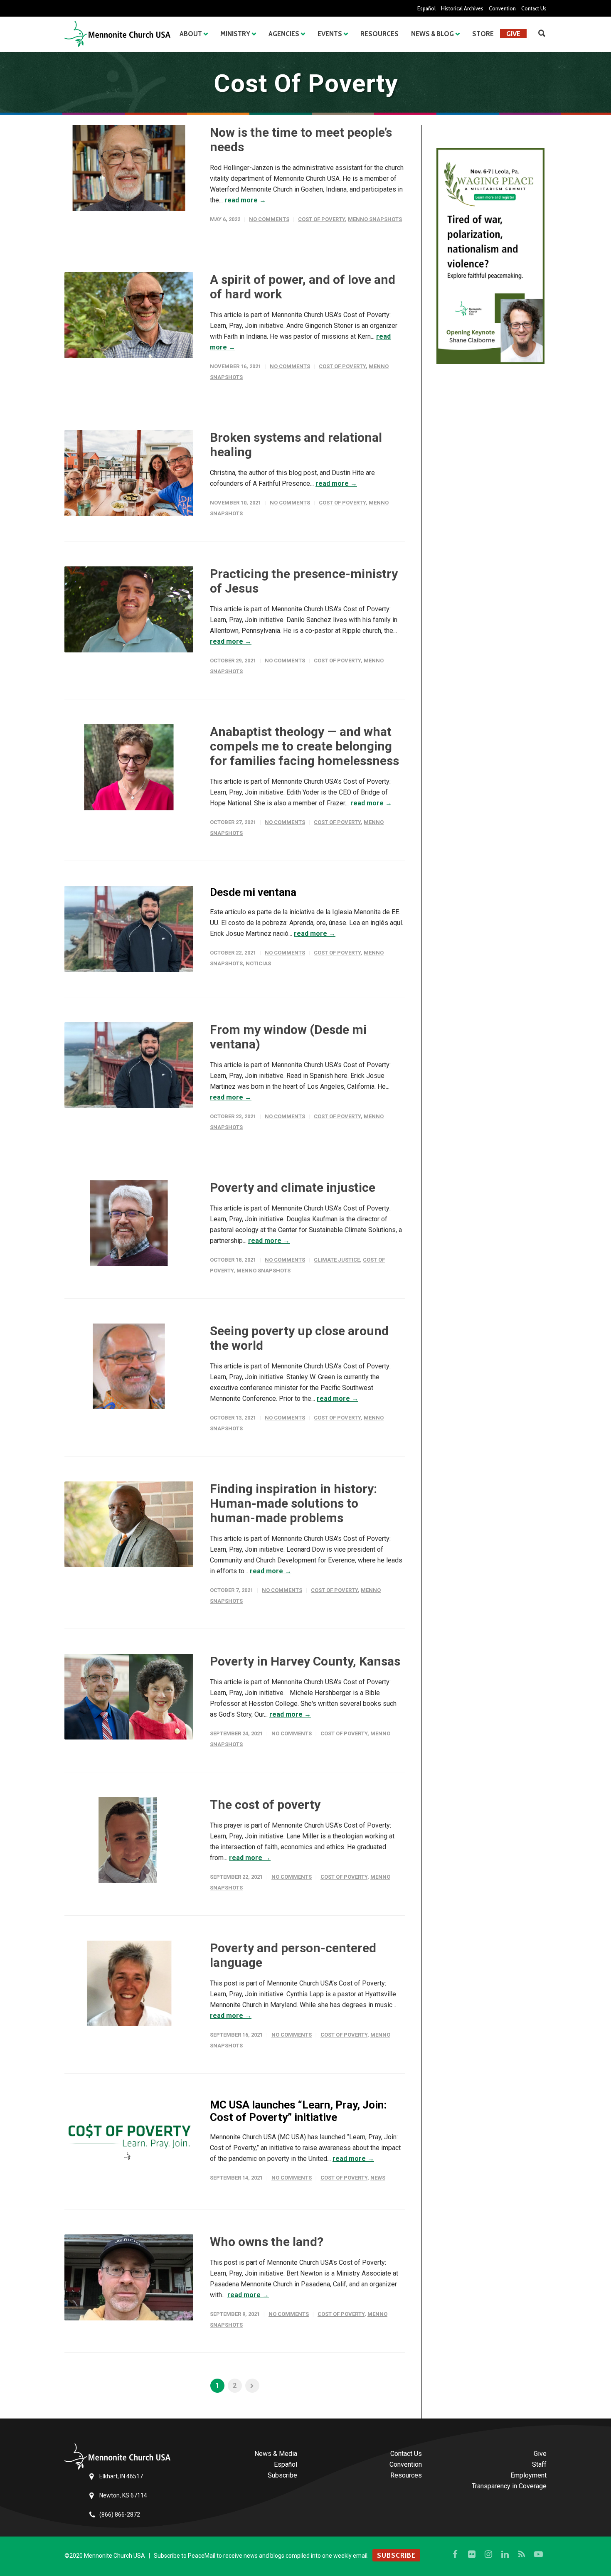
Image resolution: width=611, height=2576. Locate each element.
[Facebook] (455, 2554)
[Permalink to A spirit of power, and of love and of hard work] (129, 315)
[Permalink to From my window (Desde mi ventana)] (129, 1065)
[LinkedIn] (505, 2554)
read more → (245, 200)
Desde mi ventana (253, 892)
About (191, 34)
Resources (379, 34)
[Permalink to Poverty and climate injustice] (129, 1223)
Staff (539, 2464)
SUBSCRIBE (396, 2555)
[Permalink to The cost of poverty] (129, 1840)
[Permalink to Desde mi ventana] (129, 929)
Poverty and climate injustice (293, 1187)
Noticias (258, 963)
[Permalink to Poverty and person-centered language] (129, 1984)
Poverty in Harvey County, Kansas (305, 1661)
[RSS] (522, 2554)
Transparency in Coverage (509, 2486)
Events (330, 34)
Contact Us (534, 8)
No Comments (269, 219)
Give (513, 34)
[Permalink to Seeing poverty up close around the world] (129, 1367)
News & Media (276, 2454)
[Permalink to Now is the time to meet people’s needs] (129, 168)
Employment (528, 2475)
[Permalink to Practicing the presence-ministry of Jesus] (129, 609)
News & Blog (432, 34)
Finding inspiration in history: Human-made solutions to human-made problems (293, 1503)
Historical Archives (462, 8)
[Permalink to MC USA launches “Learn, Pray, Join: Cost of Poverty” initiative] (129, 2142)
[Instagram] (488, 2554)
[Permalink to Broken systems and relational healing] (129, 473)
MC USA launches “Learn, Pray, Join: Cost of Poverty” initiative (298, 2111)
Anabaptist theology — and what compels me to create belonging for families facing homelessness (304, 746)
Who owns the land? (267, 2242)
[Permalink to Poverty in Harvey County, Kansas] (129, 1697)
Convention (502, 8)
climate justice (337, 1260)
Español (426, 8)
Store (483, 34)
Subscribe (282, 2475)
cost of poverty (322, 219)
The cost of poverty (265, 1805)
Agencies (284, 34)
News (378, 2178)
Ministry (235, 34)
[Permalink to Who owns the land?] (129, 2277)
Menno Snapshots (375, 219)
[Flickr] (472, 2554)
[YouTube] (538, 2554)
